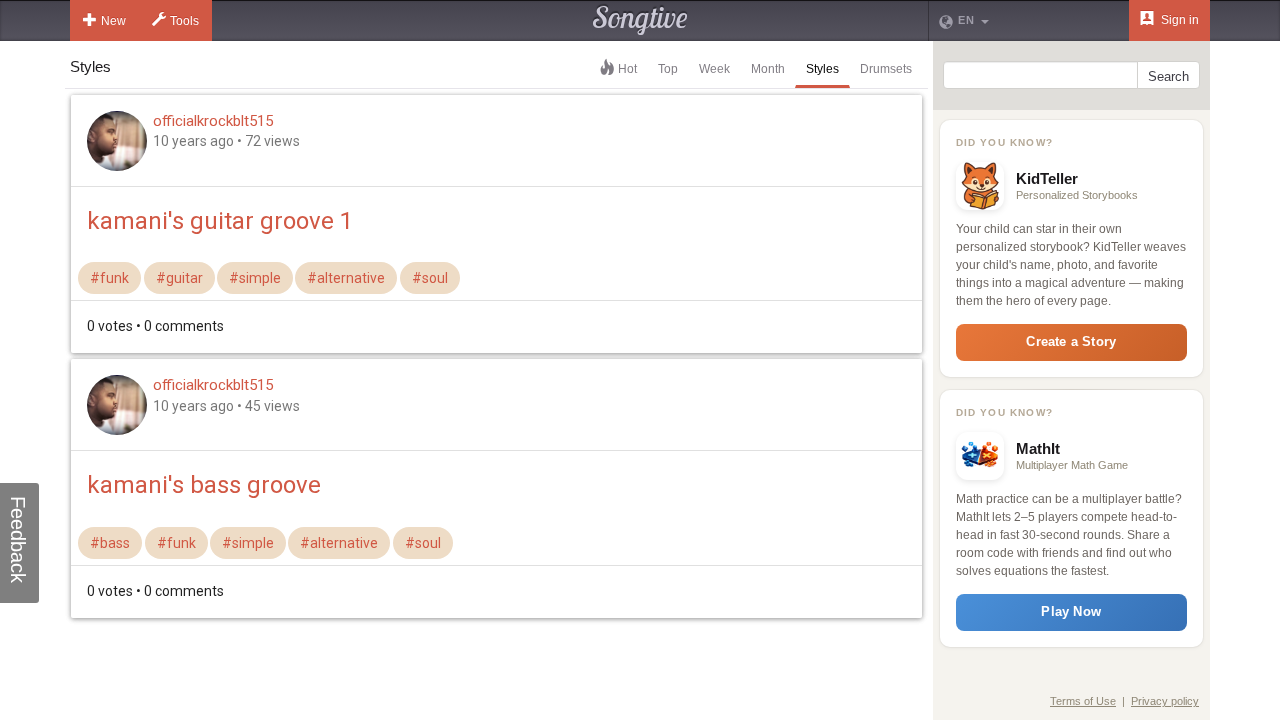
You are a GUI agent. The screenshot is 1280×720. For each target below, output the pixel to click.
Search (1168, 76)
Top (668, 69)
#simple (255, 278)
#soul (430, 278)
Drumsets (886, 69)
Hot (627, 69)
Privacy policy (1165, 701)
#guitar (179, 278)
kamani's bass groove (204, 485)
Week (714, 69)
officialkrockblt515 (213, 121)
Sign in (1178, 20)
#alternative (346, 278)
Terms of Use (1083, 701)
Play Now (1071, 611)
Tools (184, 21)
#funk (109, 278)
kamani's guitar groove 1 (220, 221)
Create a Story (1071, 341)
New (113, 21)
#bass (110, 543)
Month (768, 69)
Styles (822, 69)
